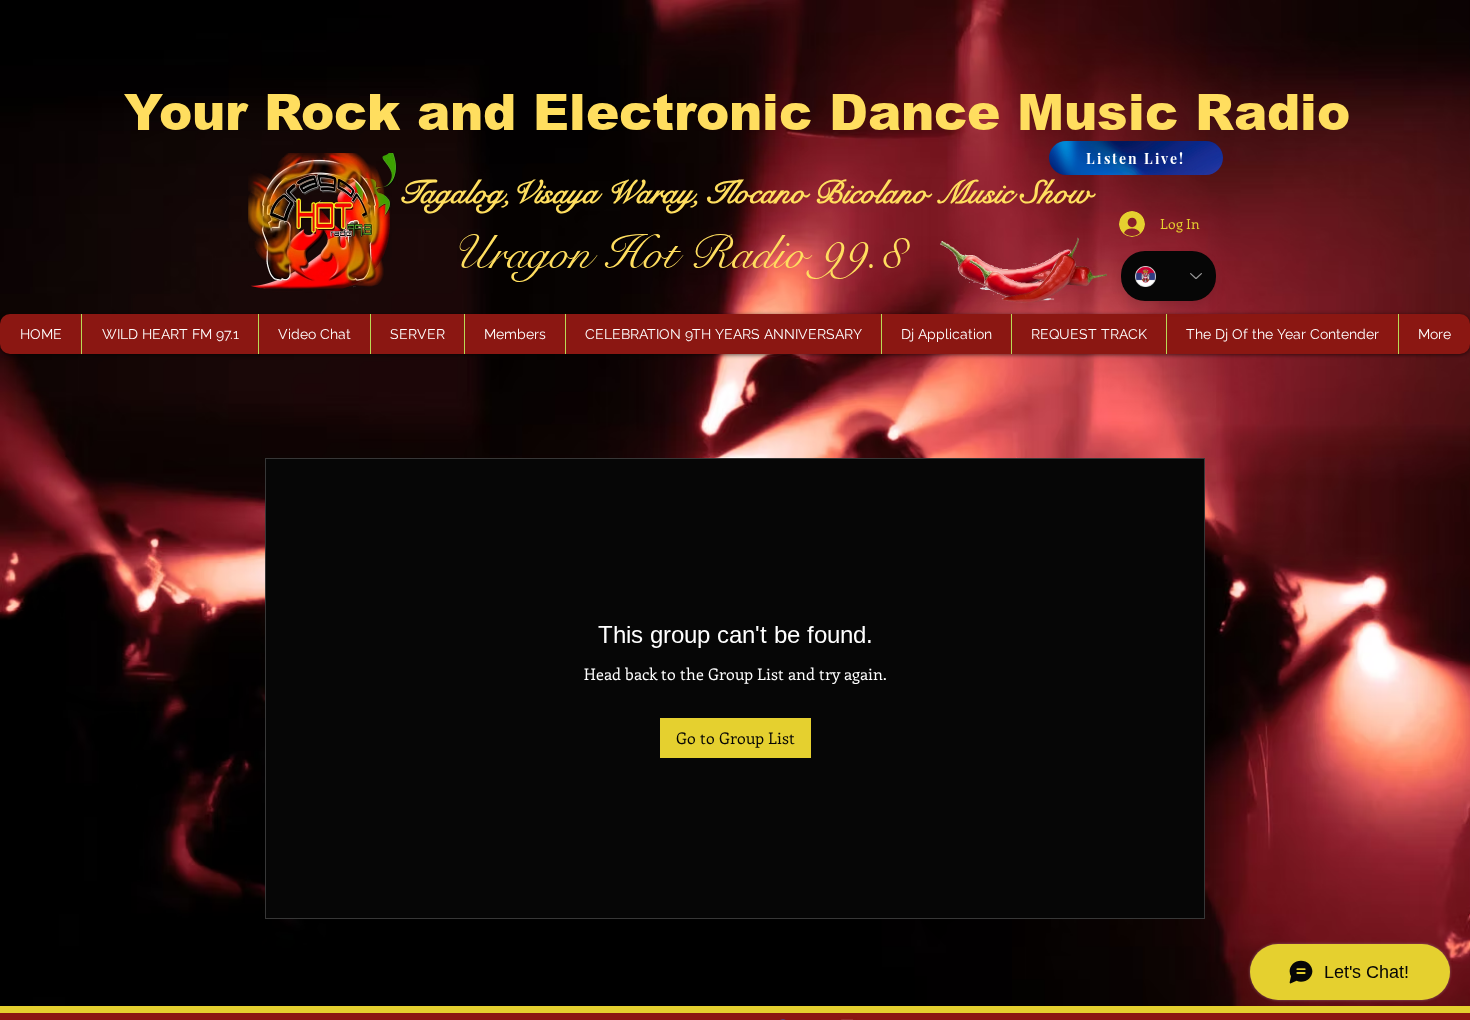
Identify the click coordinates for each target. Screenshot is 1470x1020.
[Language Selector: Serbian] (1168, 276)
